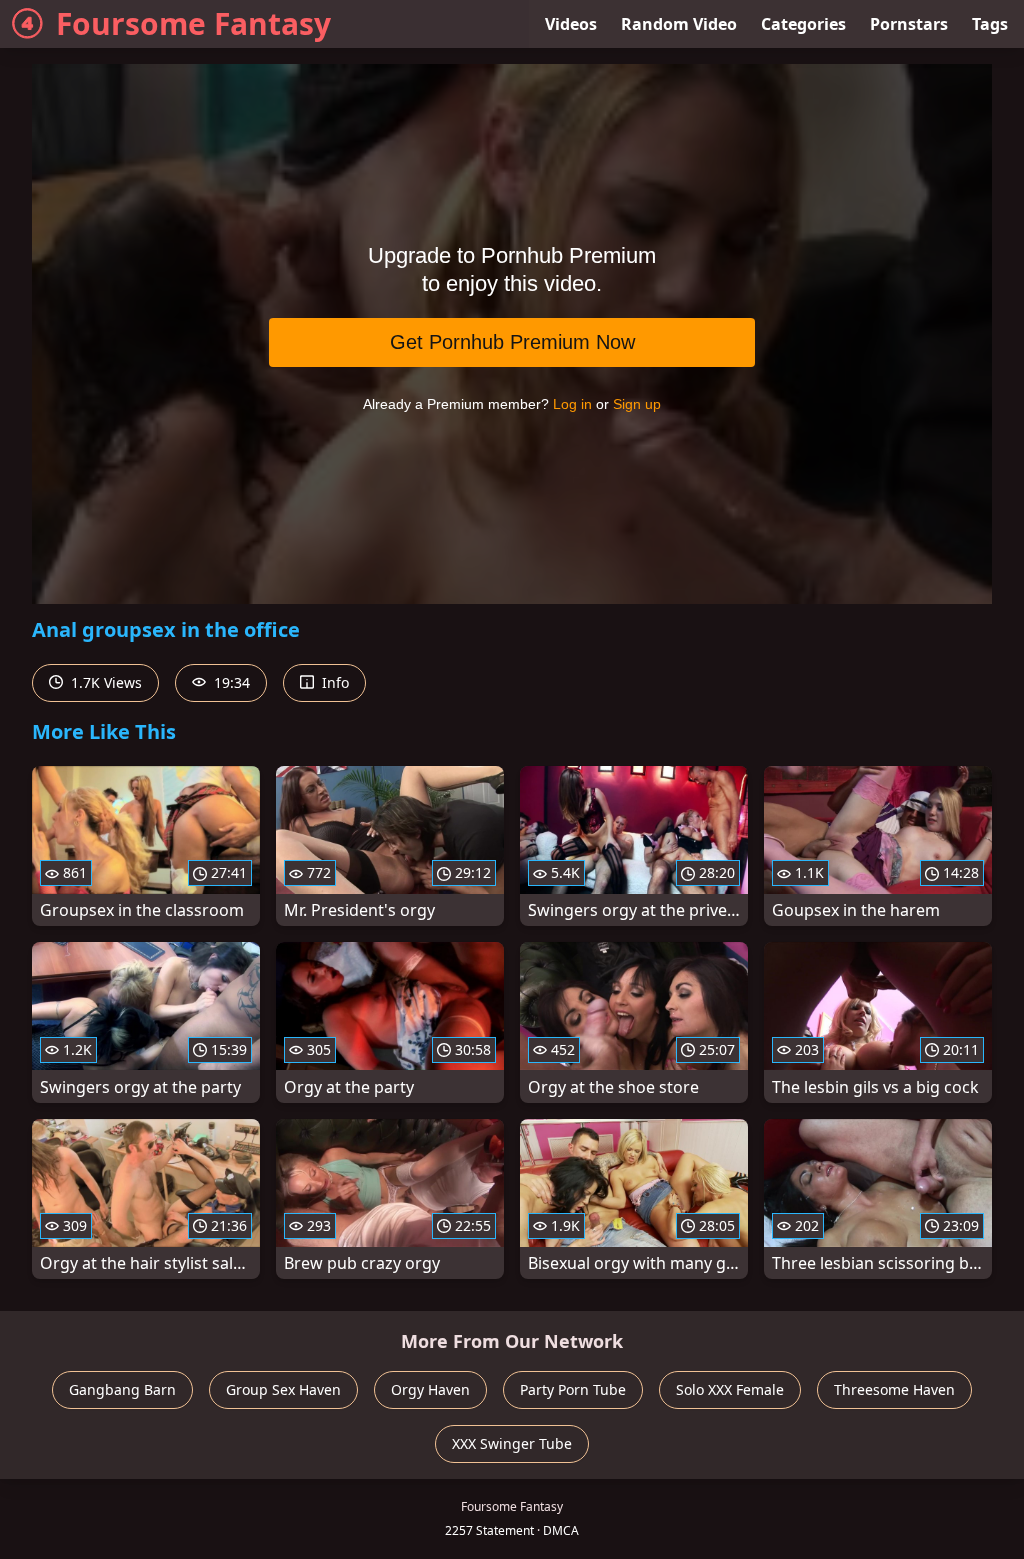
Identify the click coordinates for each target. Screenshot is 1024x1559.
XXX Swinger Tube (512, 1443)
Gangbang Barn (122, 1389)
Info (333, 682)
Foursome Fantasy (193, 23)
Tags (990, 24)
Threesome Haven (894, 1389)
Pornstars (909, 24)
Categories (803, 24)
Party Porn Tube (573, 1389)
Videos (571, 24)
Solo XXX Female (730, 1389)
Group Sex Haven (283, 1389)
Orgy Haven (430, 1389)
